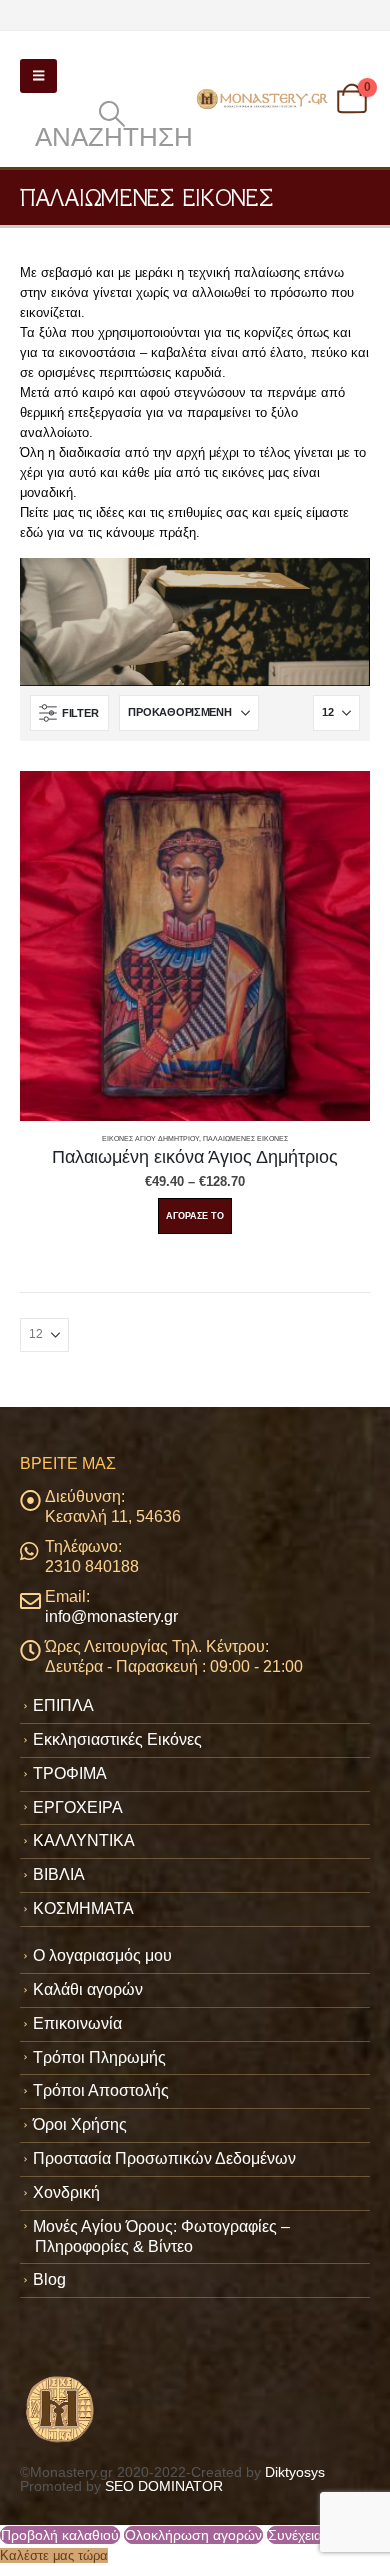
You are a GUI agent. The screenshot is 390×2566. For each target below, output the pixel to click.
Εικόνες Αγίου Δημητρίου (150, 1138)
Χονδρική (66, 2192)
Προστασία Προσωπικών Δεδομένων (164, 2158)
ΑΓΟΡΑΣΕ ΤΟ (195, 1216)
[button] (38, 76)
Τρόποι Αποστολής (101, 2090)
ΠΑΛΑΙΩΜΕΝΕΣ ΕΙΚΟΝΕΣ (245, 1138)
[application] (195, 622)
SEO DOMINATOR (164, 2486)
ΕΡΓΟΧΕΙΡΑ (78, 1807)
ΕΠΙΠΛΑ (63, 1705)
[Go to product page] (195, 946)
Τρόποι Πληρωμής (99, 2057)
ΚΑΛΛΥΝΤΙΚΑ (84, 1840)
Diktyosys (295, 2472)
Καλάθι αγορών (88, 1989)
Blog (49, 2279)
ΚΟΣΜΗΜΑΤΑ (83, 1908)
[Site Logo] (263, 99)
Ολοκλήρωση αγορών (193, 2535)
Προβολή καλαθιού (60, 2535)
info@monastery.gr (111, 1616)
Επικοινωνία (77, 2023)
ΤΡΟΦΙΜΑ (70, 1773)
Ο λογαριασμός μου (102, 1955)
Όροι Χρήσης (80, 2124)
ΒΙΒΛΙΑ (59, 1874)
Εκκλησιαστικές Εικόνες (117, 1739)
